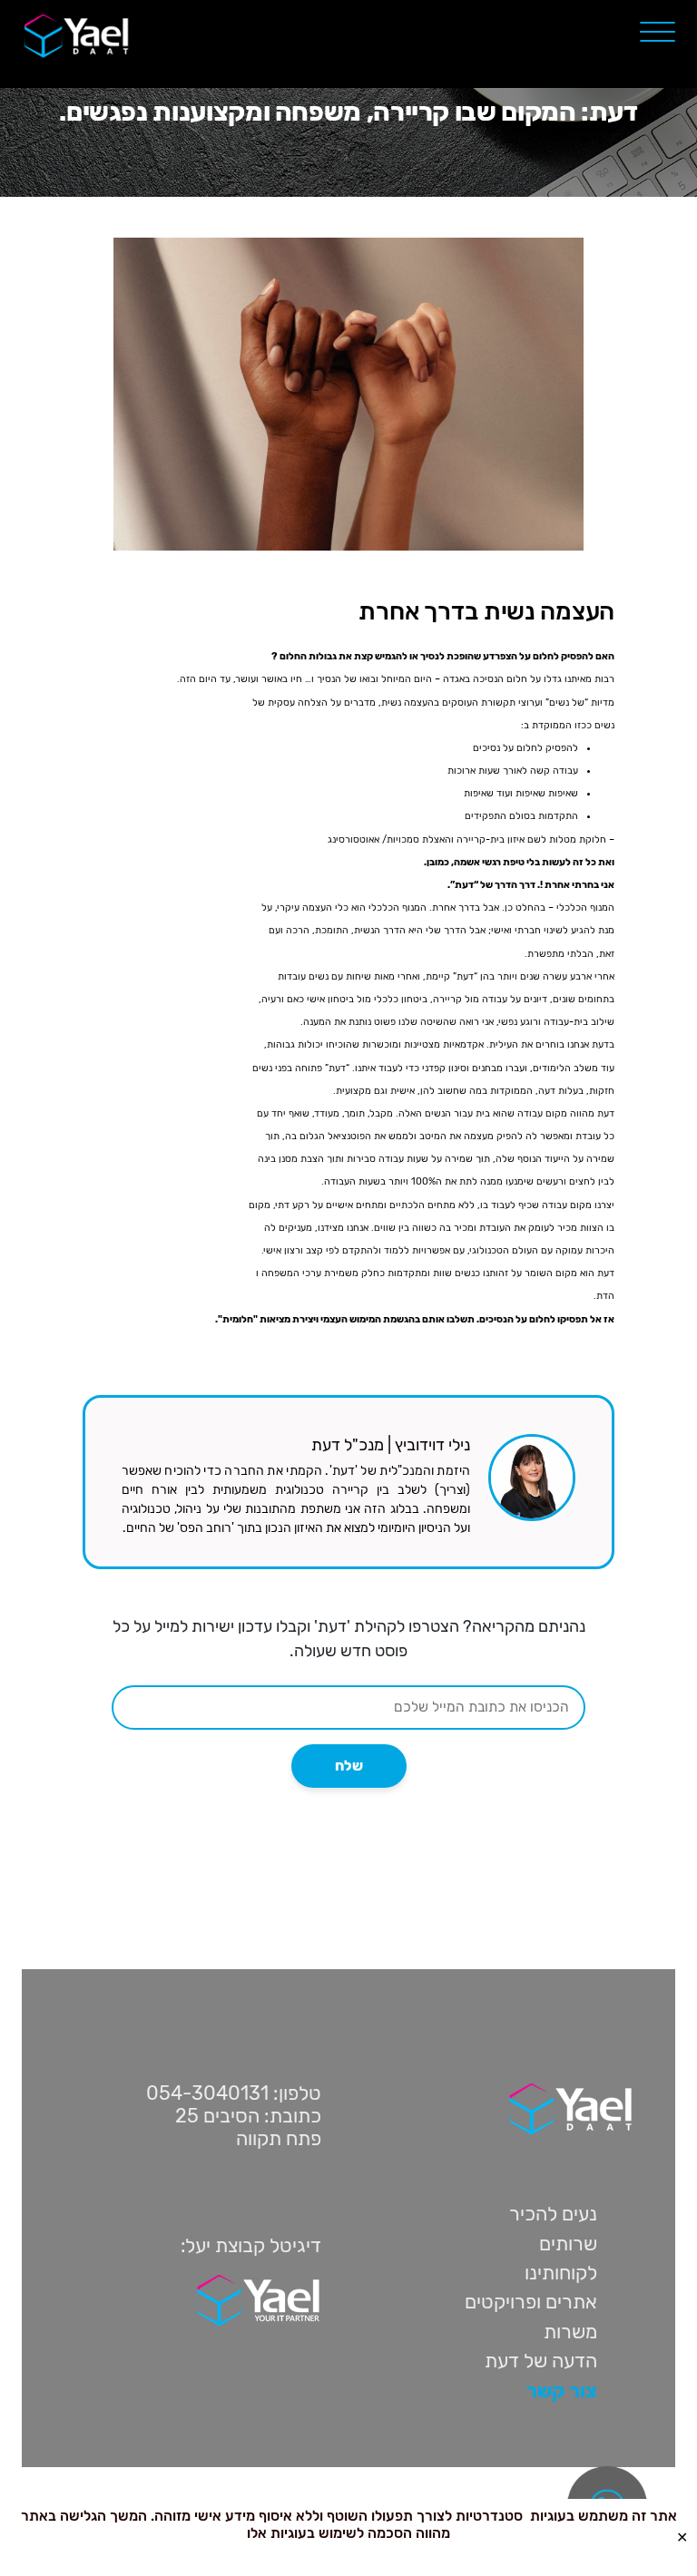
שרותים (568, 2244)
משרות (570, 2332)
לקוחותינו (561, 2273)
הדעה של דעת (541, 2361)
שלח (349, 1766)
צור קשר (562, 2391)
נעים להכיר (553, 2214)
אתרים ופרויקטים (531, 2302)
